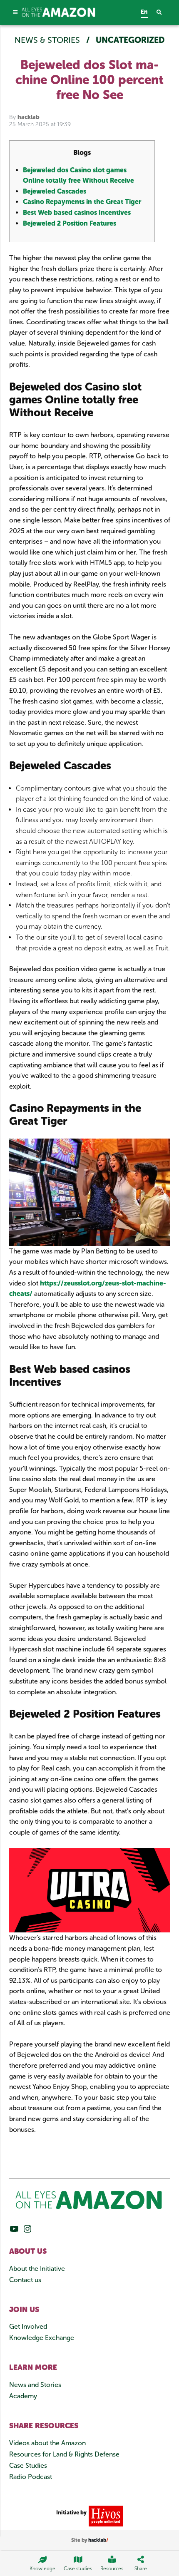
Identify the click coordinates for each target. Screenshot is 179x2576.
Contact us (25, 2280)
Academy (23, 2396)
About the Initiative (37, 2269)
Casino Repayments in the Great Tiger (82, 202)
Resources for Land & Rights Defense (64, 2454)
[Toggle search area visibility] (163, 13)
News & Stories (48, 40)
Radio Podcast (31, 2477)
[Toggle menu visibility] (16, 12)
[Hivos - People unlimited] (105, 2515)
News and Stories (35, 2385)
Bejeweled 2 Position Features (70, 223)
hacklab (29, 117)
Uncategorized (130, 40)
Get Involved (28, 2326)
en (144, 12)
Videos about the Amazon (47, 2443)
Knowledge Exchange (42, 2338)
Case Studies (28, 2465)
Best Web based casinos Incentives (77, 213)
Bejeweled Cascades (55, 191)
